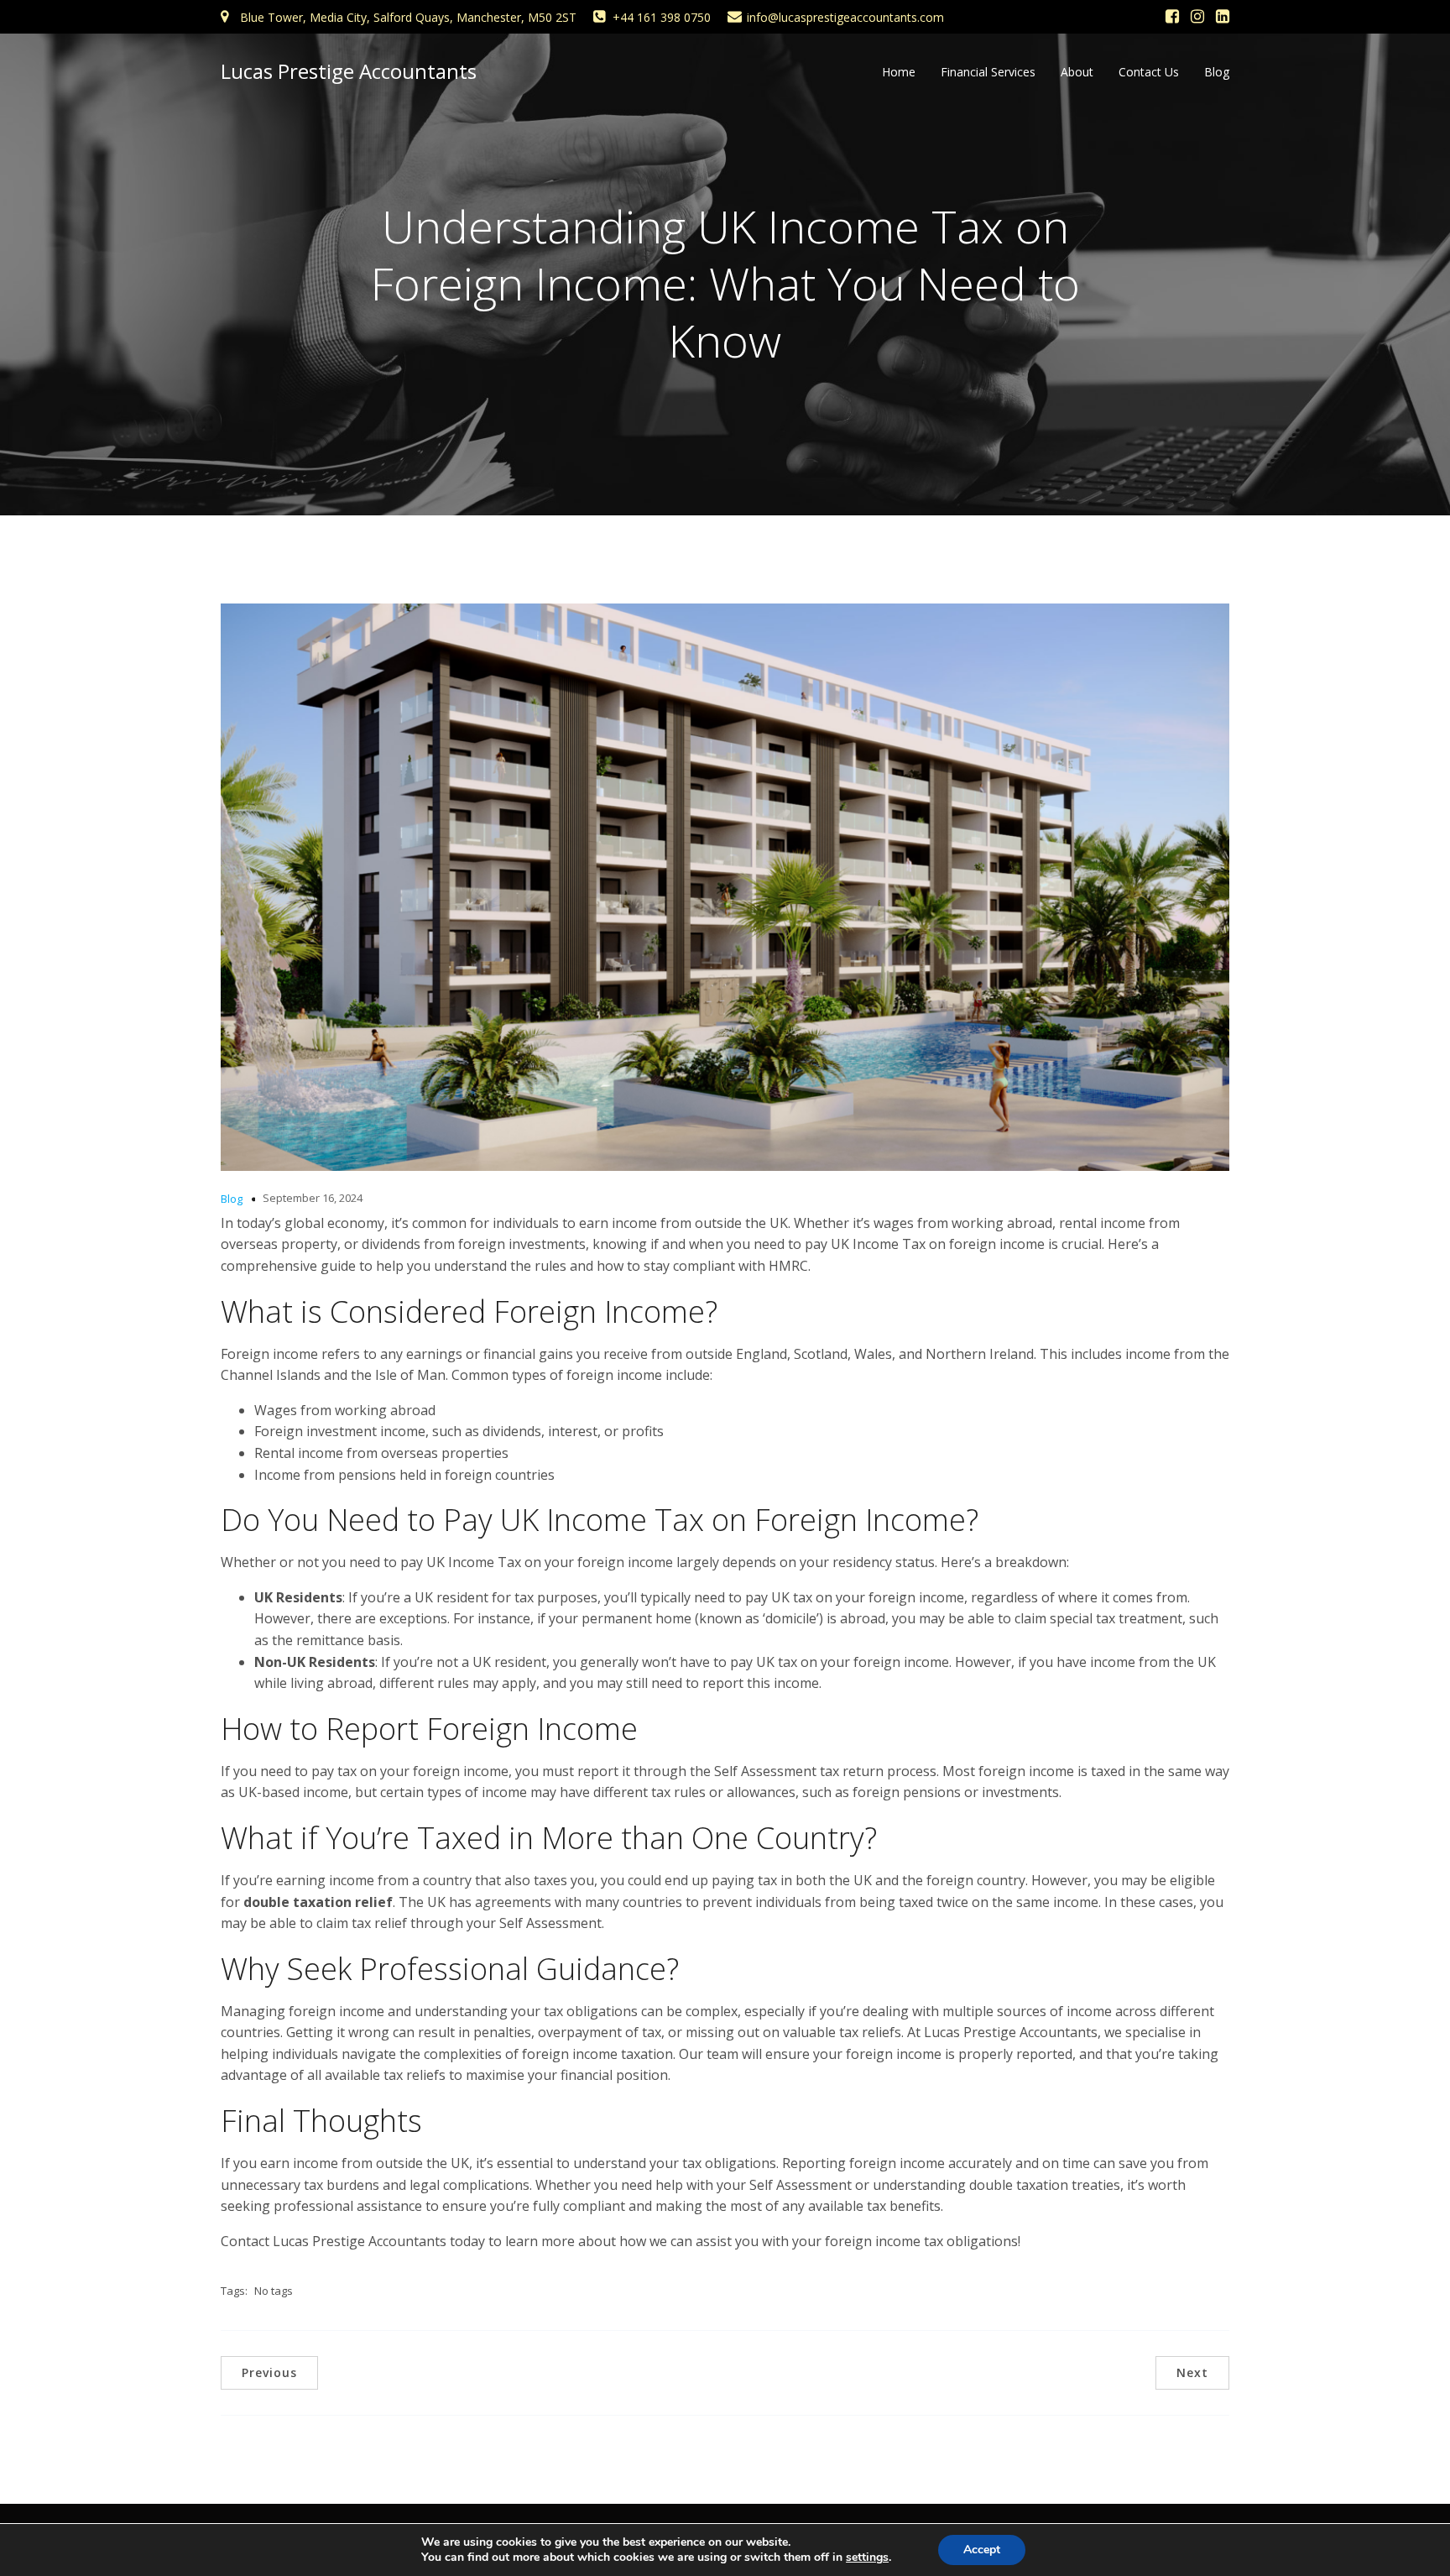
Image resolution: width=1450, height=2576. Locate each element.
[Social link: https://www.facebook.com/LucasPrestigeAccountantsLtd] (1172, 17)
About (1077, 72)
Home (899, 72)
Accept (982, 2550)
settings (867, 2558)
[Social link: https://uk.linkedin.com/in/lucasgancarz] (1223, 17)
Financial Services (988, 72)
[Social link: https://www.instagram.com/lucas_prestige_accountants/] (1197, 17)
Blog (1217, 72)
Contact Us (1149, 72)
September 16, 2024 (313, 1198)
